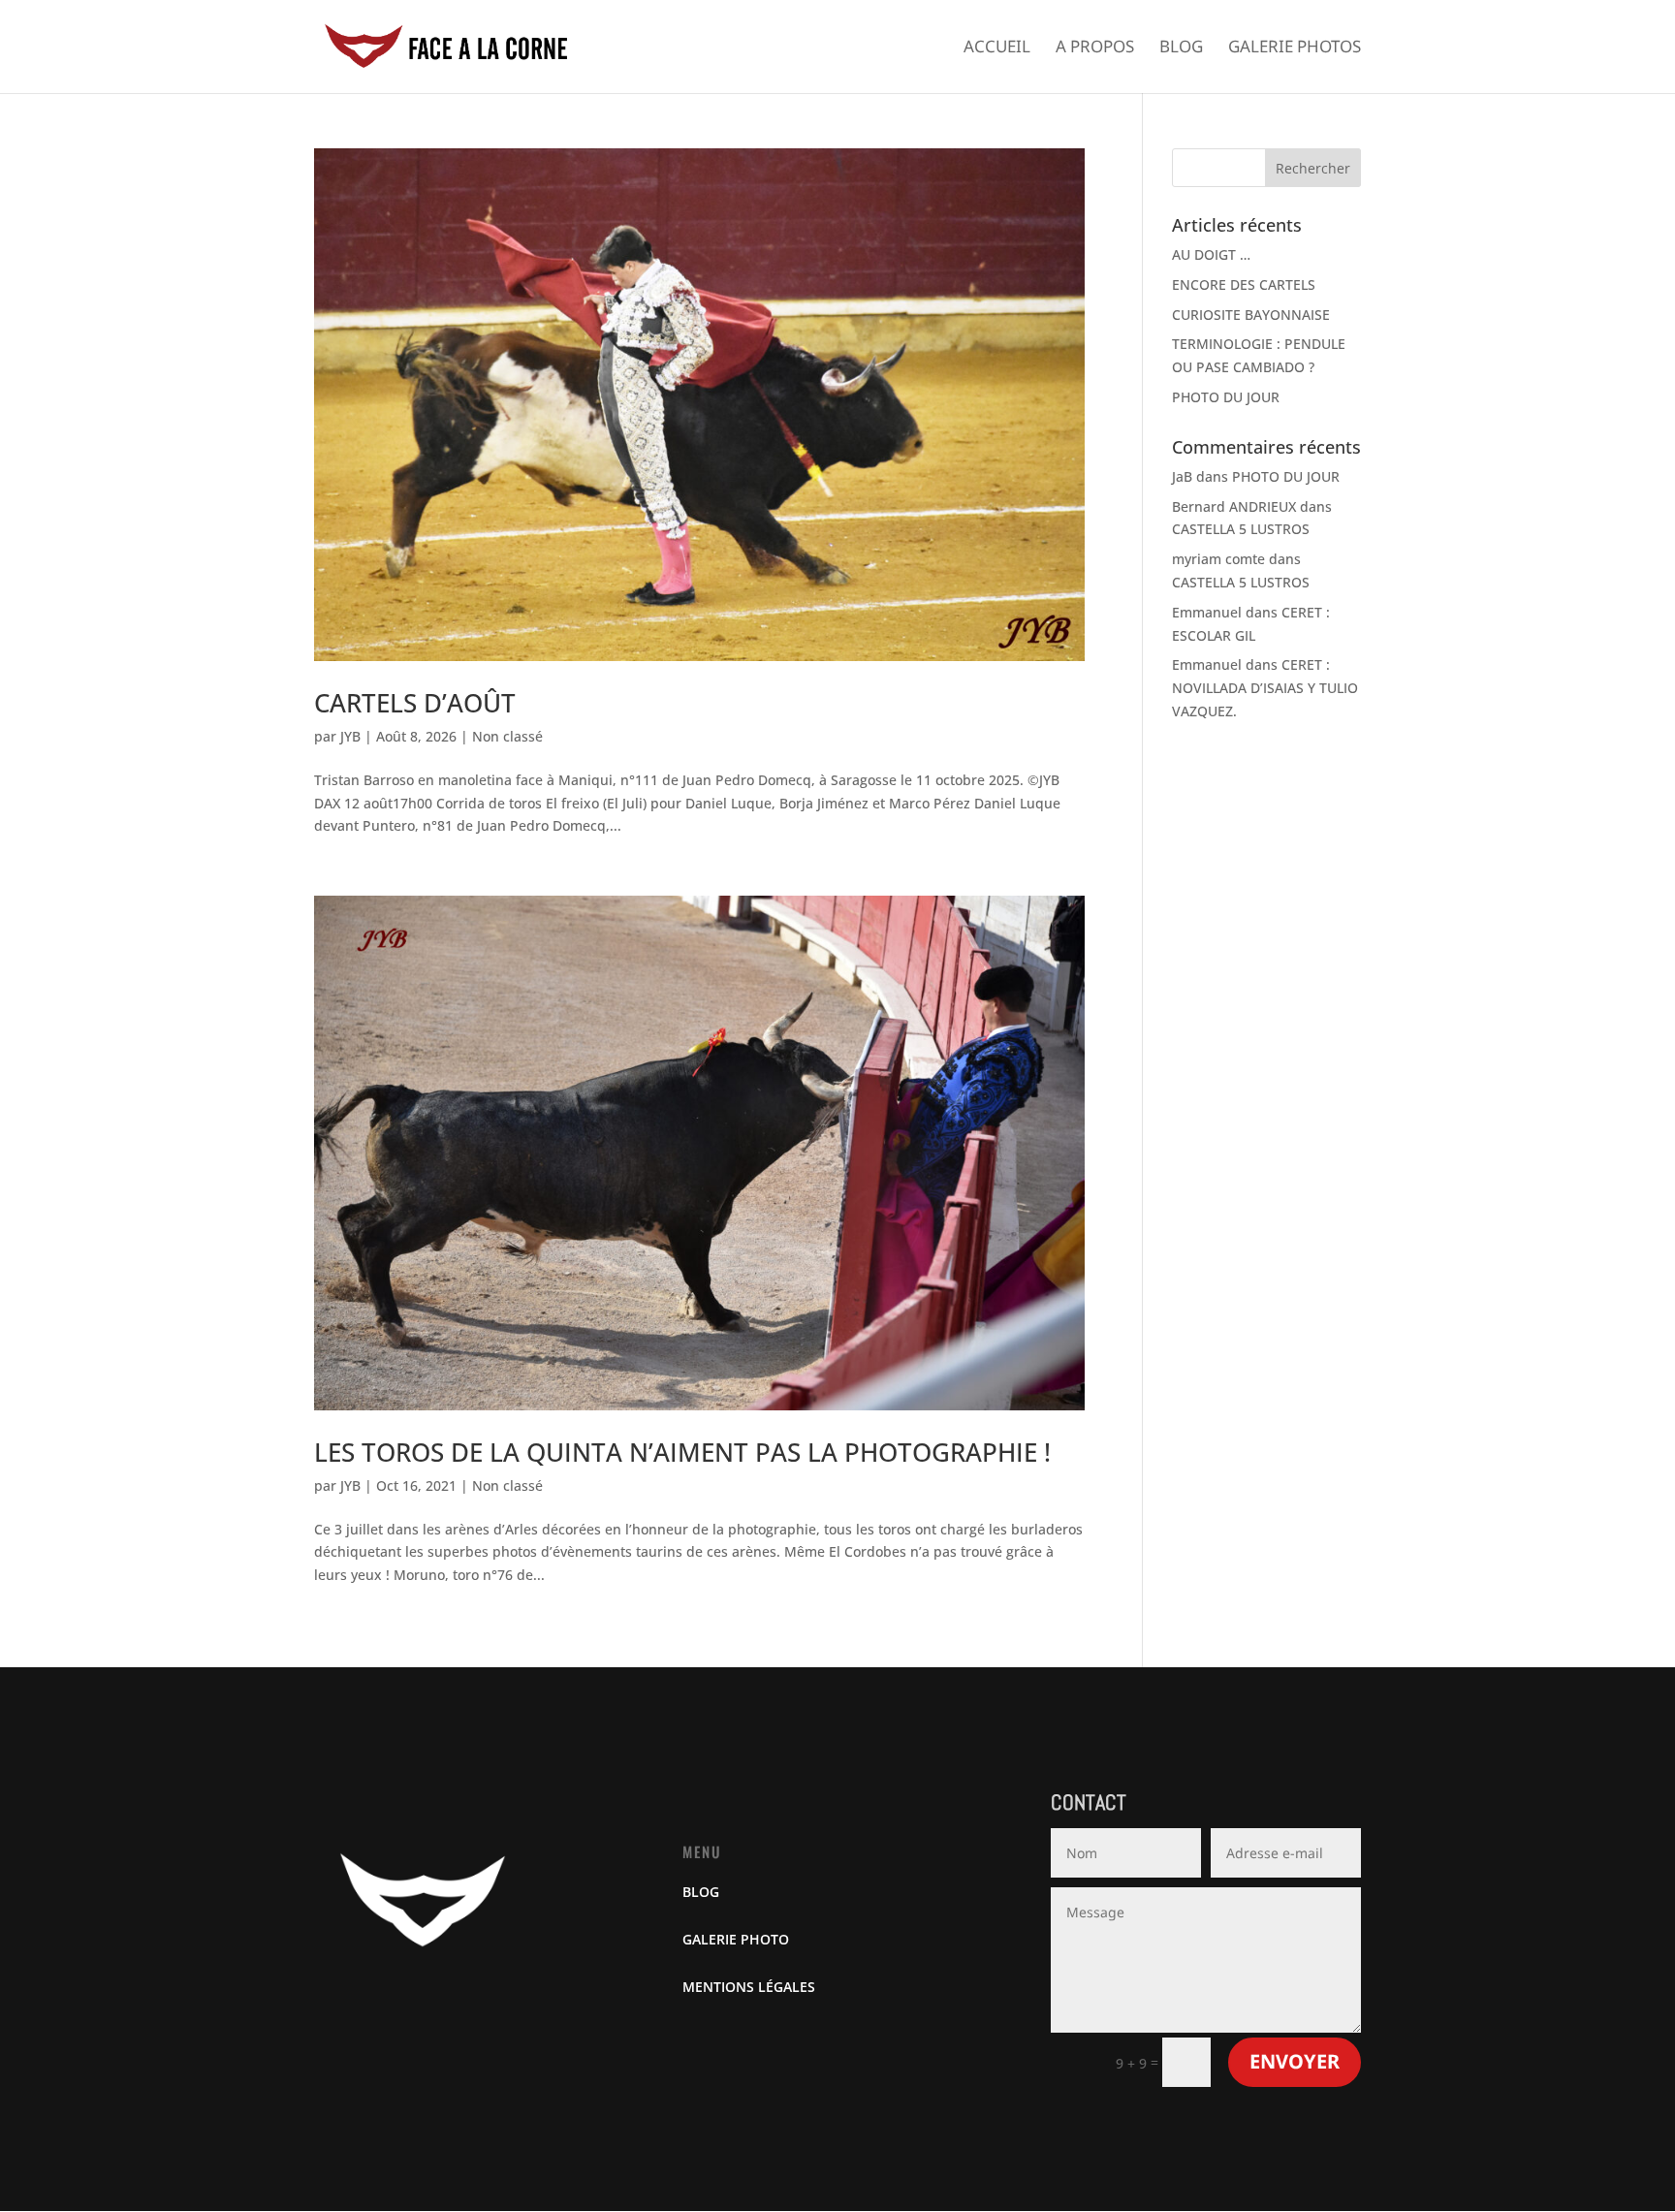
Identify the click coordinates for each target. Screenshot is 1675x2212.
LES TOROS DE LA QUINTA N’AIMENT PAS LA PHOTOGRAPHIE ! (682, 1452)
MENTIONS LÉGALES (749, 1987)
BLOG (701, 1892)
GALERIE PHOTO (736, 1939)
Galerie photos (1295, 48)
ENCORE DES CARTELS (1244, 284)
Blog (1181, 48)
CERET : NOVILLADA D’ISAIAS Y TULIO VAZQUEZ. (1265, 688)
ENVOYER (1295, 2061)
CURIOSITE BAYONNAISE (1251, 315)
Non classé (507, 736)
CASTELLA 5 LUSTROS (1241, 529)
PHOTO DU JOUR (1226, 397)
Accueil (997, 48)
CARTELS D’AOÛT (415, 703)
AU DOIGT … (1211, 254)
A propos (1095, 48)
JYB (350, 736)
